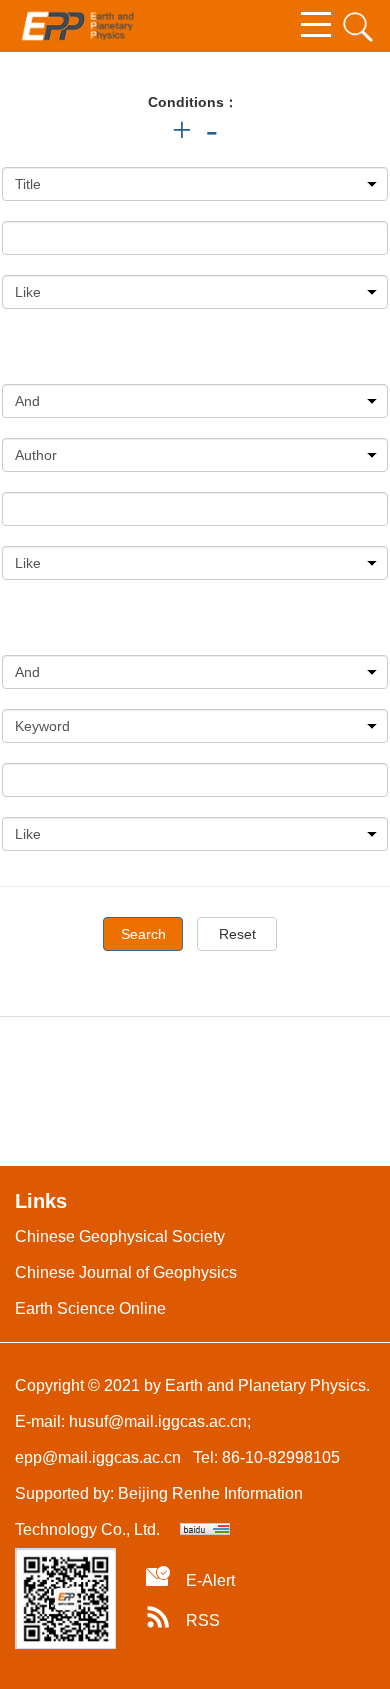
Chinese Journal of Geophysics (126, 1272)
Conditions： (193, 102)
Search (143, 934)
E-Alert (210, 1580)
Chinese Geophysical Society (120, 1236)
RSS (203, 1620)
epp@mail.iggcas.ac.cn (98, 1457)
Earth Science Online (90, 1308)
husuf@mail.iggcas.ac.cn (158, 1421)
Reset (237, 934)
